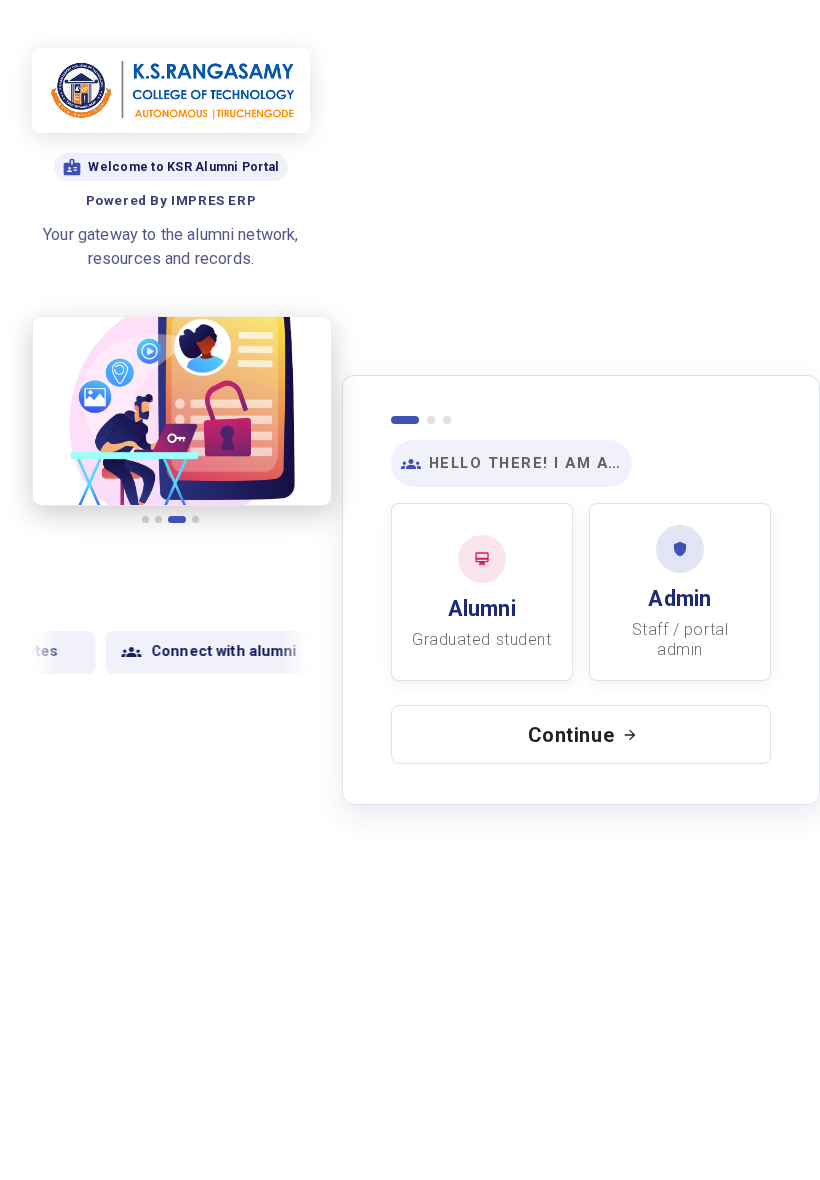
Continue (571, 735)
